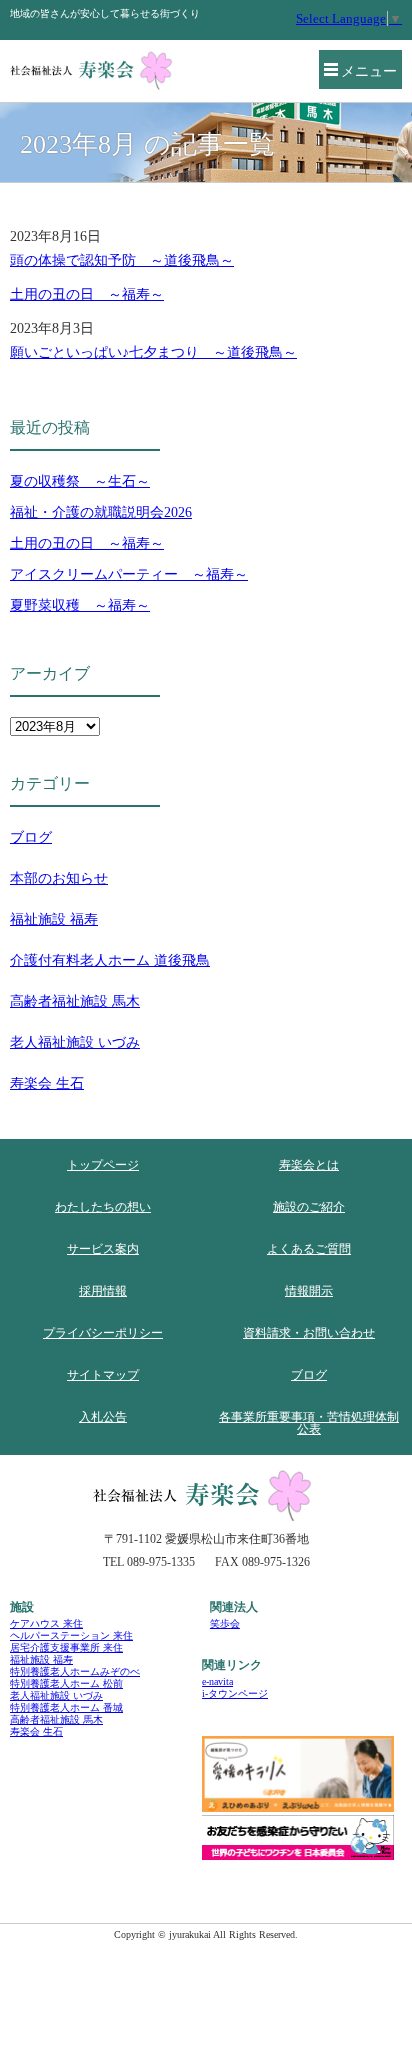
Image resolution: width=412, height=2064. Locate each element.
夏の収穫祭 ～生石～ (80, 481)
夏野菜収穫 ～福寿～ (80, 605)
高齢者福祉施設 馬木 (75, 1001)
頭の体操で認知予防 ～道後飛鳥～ (122, 260)
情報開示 (309, 1291)
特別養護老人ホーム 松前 (66, 1683)
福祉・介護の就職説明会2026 (101, 512)
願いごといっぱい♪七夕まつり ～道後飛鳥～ (153, 352)
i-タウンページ (235, 1693)
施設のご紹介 (309, 1207)
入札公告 (103, 1417)
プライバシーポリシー (103, 1333)
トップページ (103, 1165)
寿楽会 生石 (47, 1083)
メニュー (369, 71)
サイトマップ (103, 1375)
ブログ (31, 837)
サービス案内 (103, 1249)
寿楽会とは (309, 1165)
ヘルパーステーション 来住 (71, 1635)
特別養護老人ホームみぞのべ (75, 1671)
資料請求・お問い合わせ (309, 1333)
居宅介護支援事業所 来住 (66, 1647)
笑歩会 (225, 1623)
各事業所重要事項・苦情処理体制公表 (309, 1423)
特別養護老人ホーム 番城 (66, 1707)
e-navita (217, 1681)
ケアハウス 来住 (46, 1623)
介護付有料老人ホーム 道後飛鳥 (110, 960)
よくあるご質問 (309, 1249)
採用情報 (103, 1291)
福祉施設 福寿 (54, 919)
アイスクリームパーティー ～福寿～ (129, 574)
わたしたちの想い (103, 1207)
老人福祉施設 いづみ (75, 1042)
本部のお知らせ (59, 878)
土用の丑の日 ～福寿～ (87, 294)
